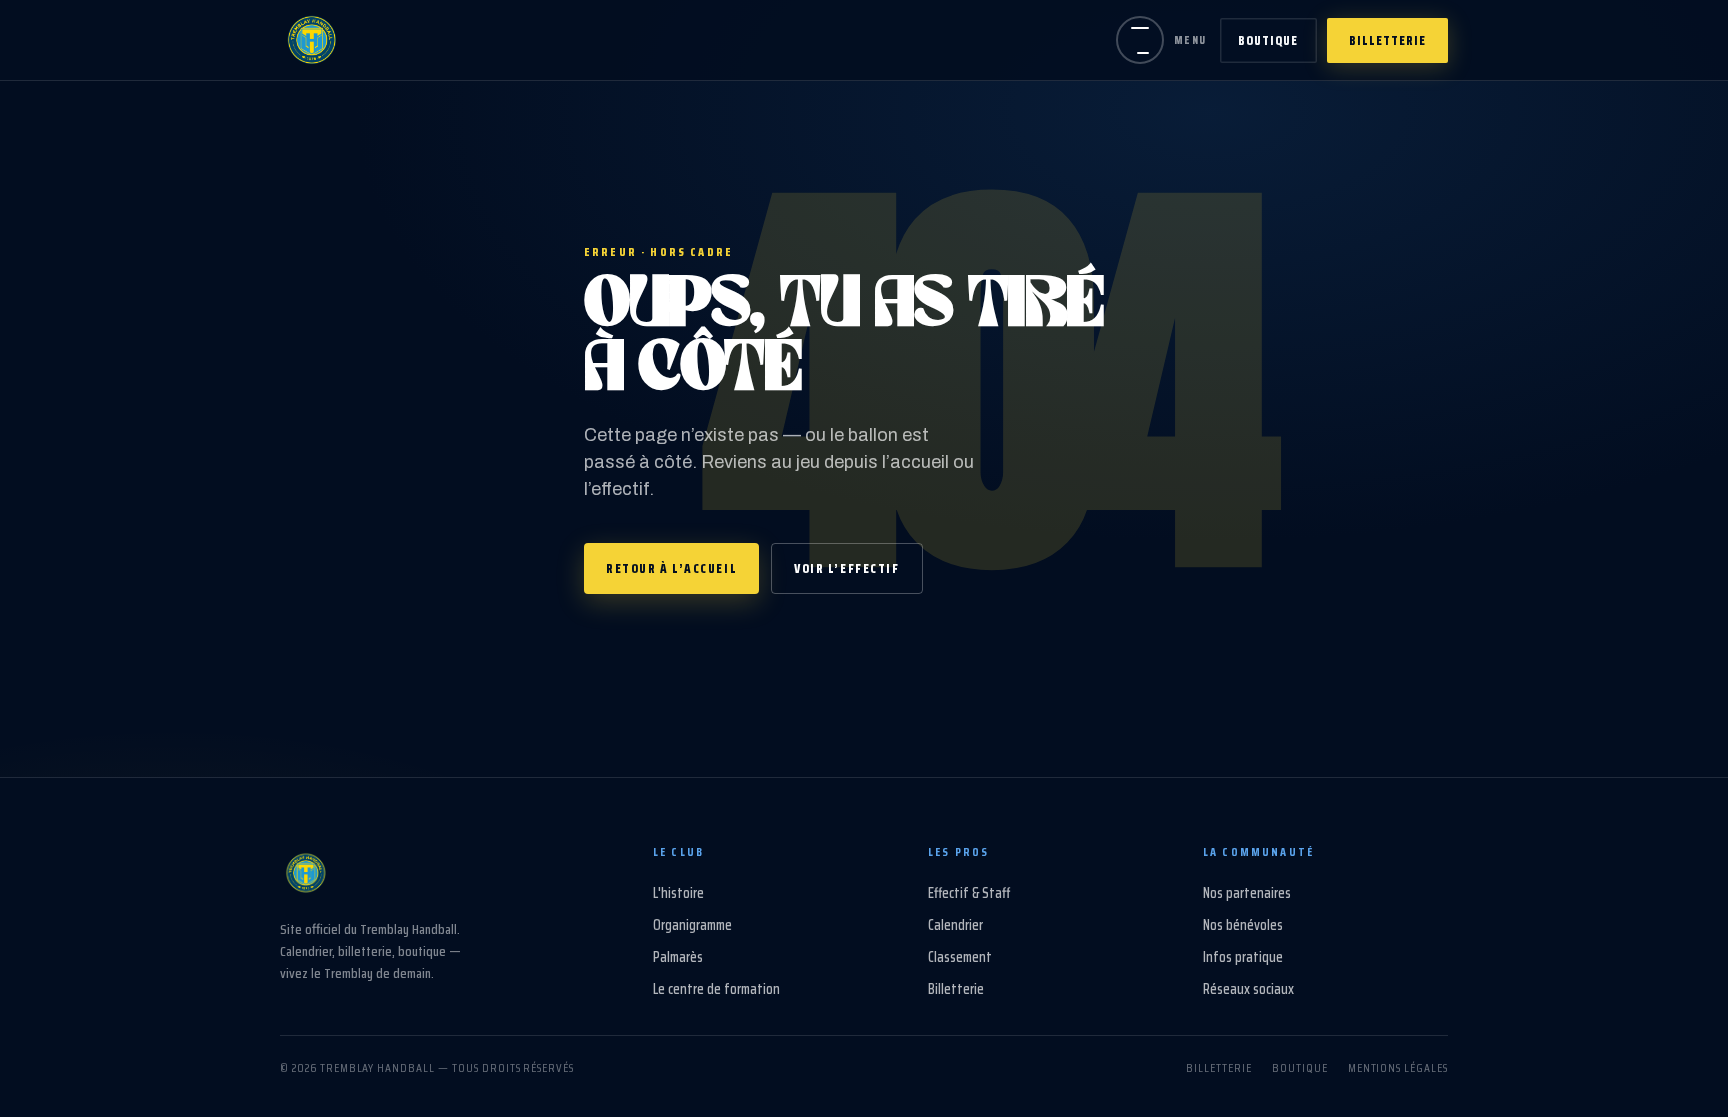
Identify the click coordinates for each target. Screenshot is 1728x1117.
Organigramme (692, 925)
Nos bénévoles (1243, 925)
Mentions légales (1398, 1067)
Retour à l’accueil (671, 568)
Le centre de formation (716, 989)
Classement (960, 957)
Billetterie (1387, 40)
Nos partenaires (1247, 893)
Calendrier (955, 925)
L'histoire (678, 893)
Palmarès (678, 957)
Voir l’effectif (846, 568)
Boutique (1268, 40)
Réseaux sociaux (1248, 989)
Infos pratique (1243, 957)
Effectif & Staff (969, 893)
